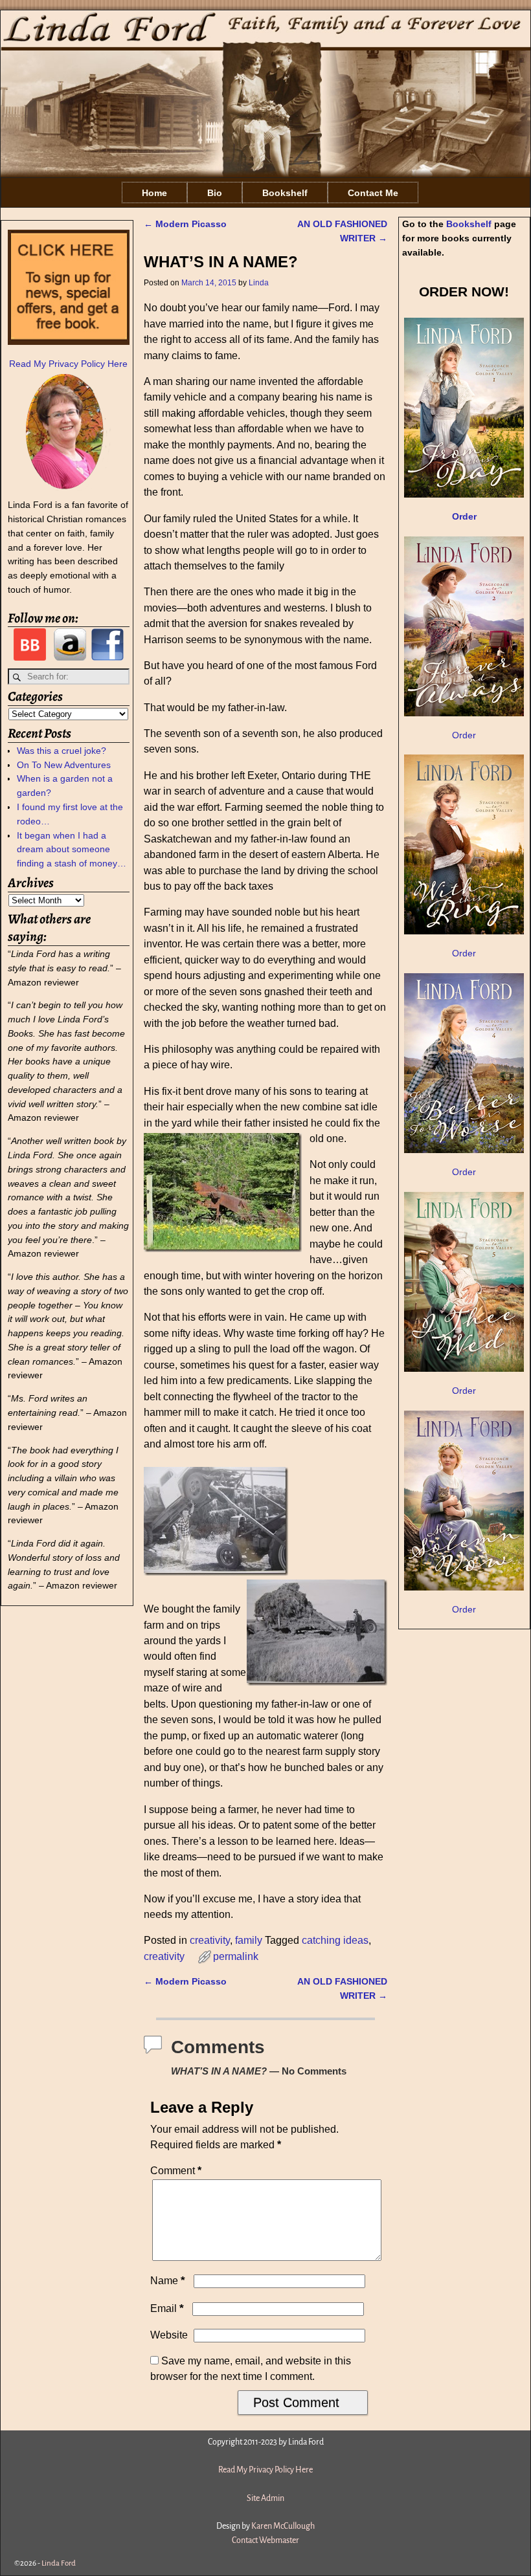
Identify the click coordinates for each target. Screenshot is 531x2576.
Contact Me (373, 193)
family (249, 1940)
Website (169, 2335)
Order (464, 735)
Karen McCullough (283, 2526)
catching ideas (335, 1940)
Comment (176, 2171)
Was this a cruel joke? (62, 751)
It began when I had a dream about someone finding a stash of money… (72, 850)
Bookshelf (285, 193)
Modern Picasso (185, 224)
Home (154, 193)
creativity (210, 1940)
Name (168, 2281)
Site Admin (265, 2498)
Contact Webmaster (265, 2540)
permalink (236, 1956)
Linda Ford (59, 2563)
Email (167, 2308)
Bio (215, 193)
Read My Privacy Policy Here (68, 364)
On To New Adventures (64, 765)
